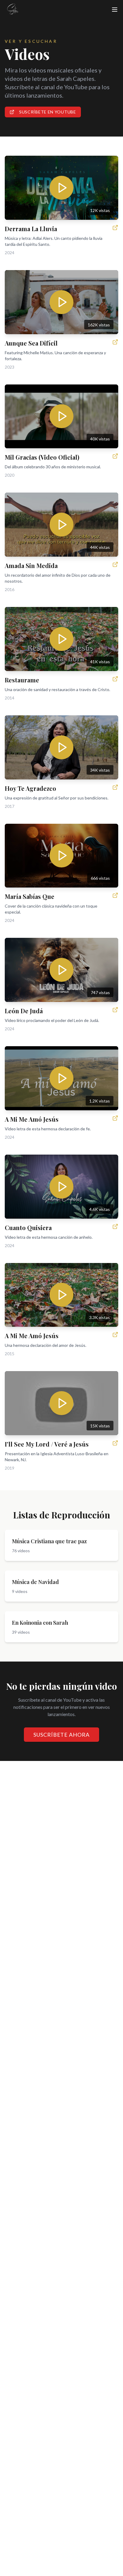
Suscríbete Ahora (61, 1735)
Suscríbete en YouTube (48, 112)
